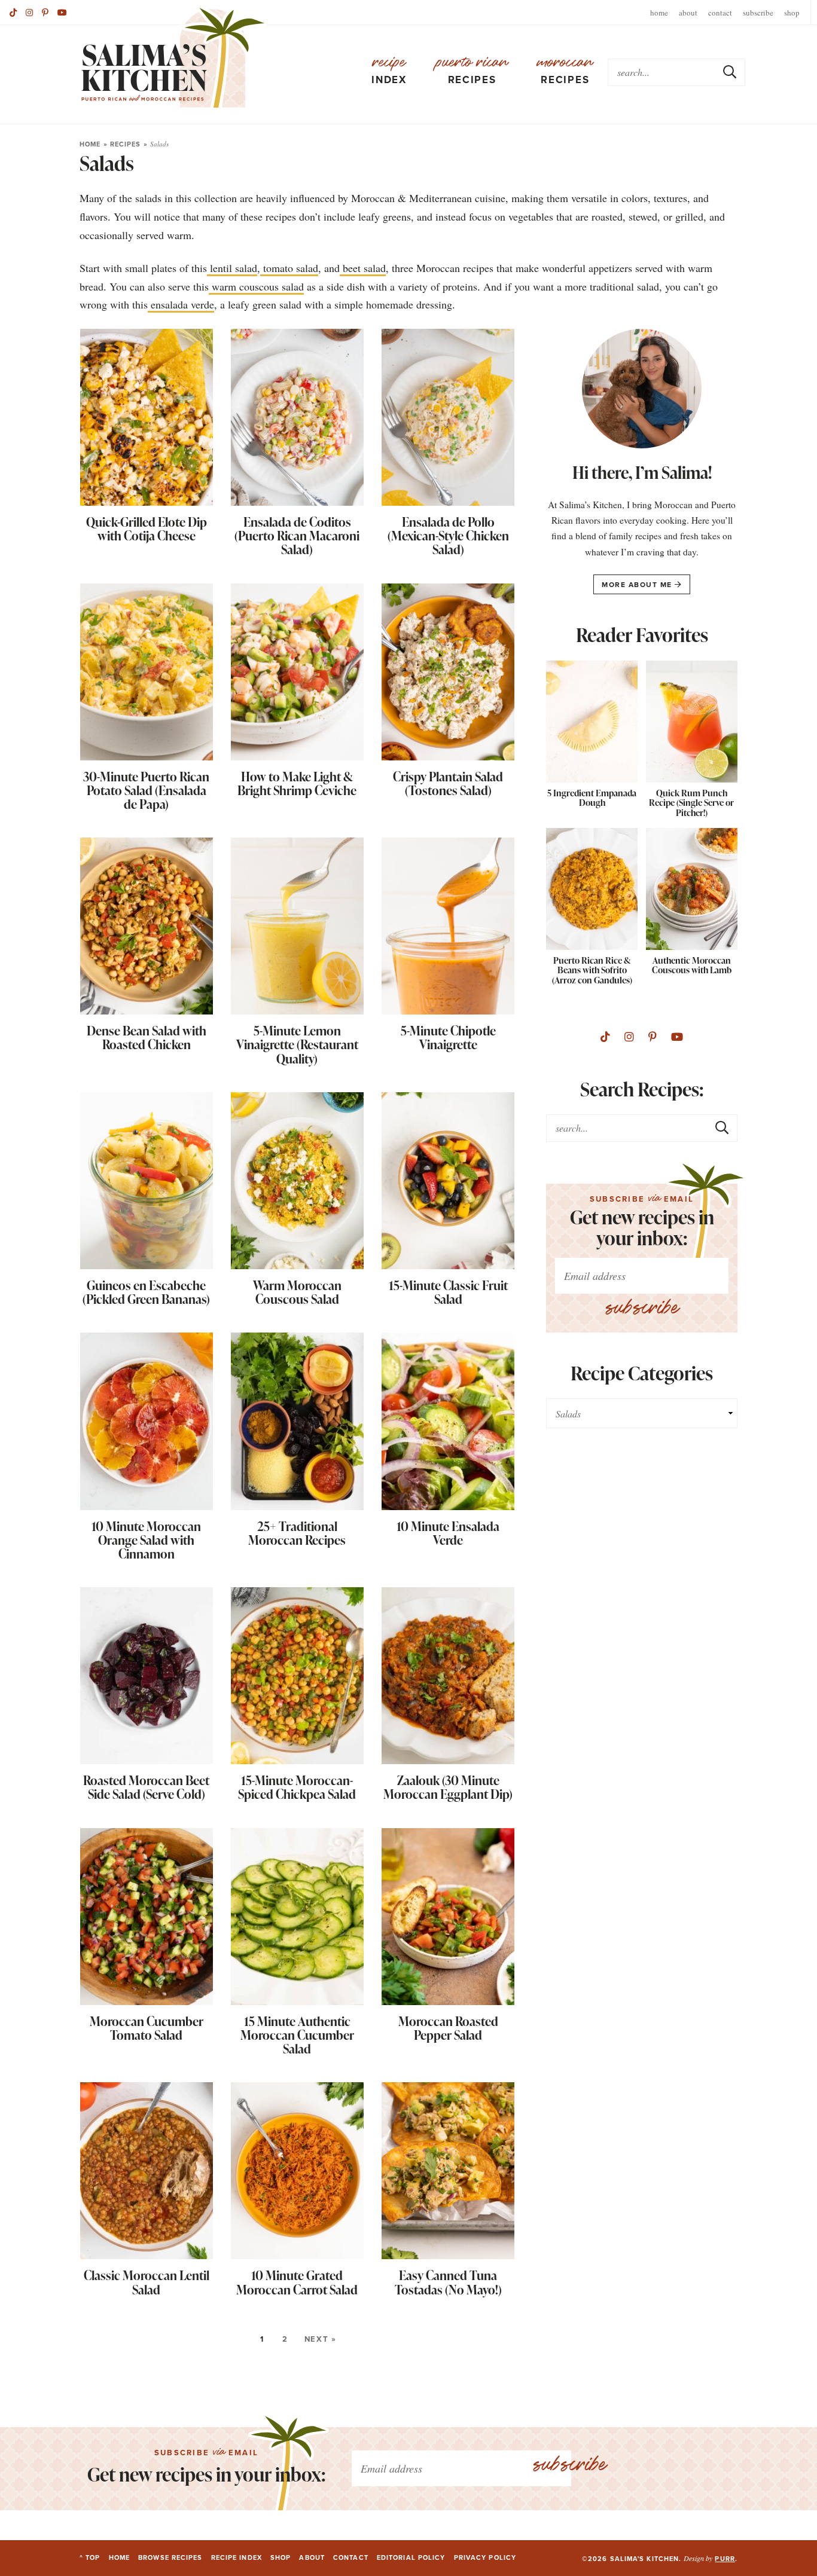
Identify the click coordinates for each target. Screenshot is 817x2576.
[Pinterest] (45, 13)
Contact (720, 13)
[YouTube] (62, 13)
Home (659, 13)
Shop (792, 13)
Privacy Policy (485, 2557)
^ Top (90, 2557)
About (688, 13)
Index (389, 71)
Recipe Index (237, 2557)
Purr (725, 2559)
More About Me (638, 585)
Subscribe (758, 13)
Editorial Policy (411, 2557)
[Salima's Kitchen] (173, 58)
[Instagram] (29, 13)
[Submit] (730, 72)
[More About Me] (642, 392)
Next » (321, 2339)
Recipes (472, 71)
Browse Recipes (170, 2557)
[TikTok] (13, 13)
